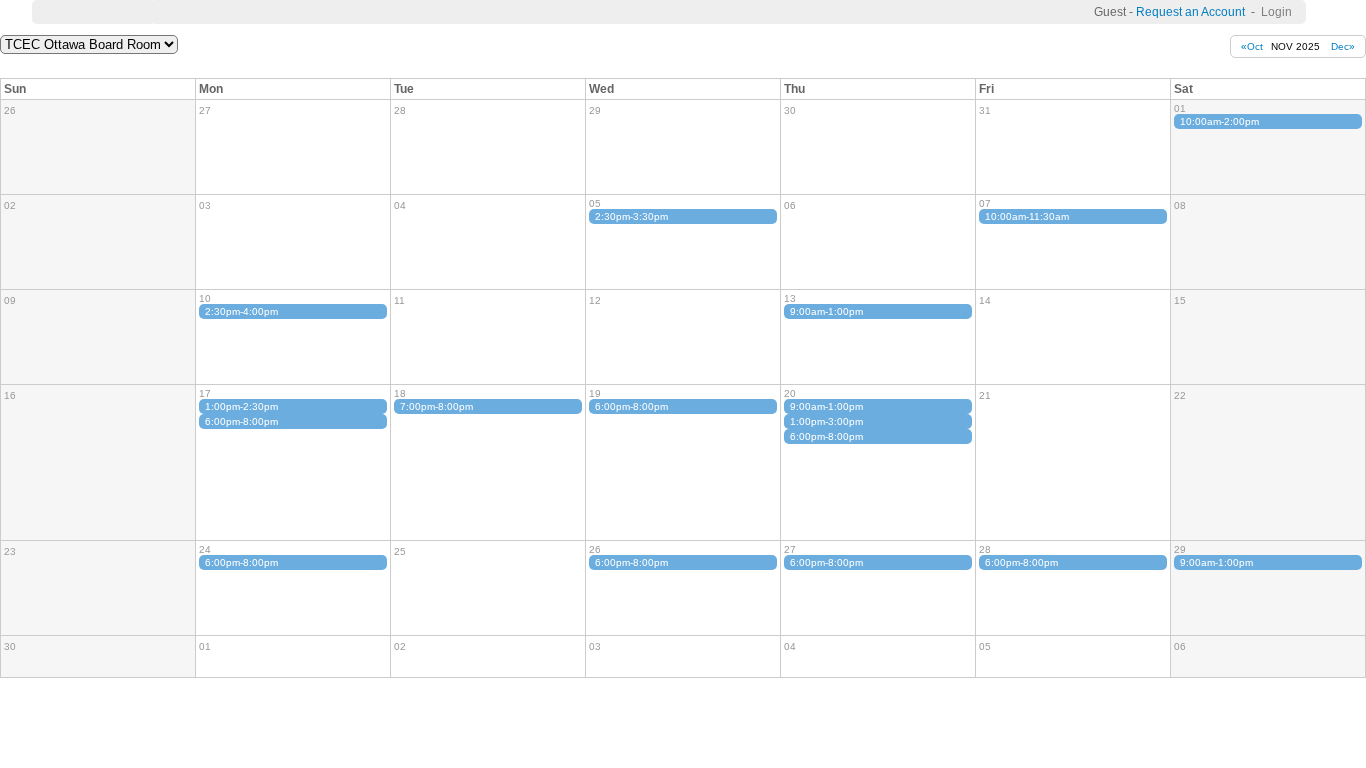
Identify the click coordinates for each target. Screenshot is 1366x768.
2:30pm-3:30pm (631, 216)
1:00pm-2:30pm (241, 406)
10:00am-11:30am (1027, 216)
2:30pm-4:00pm (241, 311)
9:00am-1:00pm (826, 311)
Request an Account (1190, 12)
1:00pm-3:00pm (826, 421)
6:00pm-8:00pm (241, 421)
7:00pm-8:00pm (436, 406)
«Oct (1252, 46)
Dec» (1343, 46)
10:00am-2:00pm (1219, 121)
